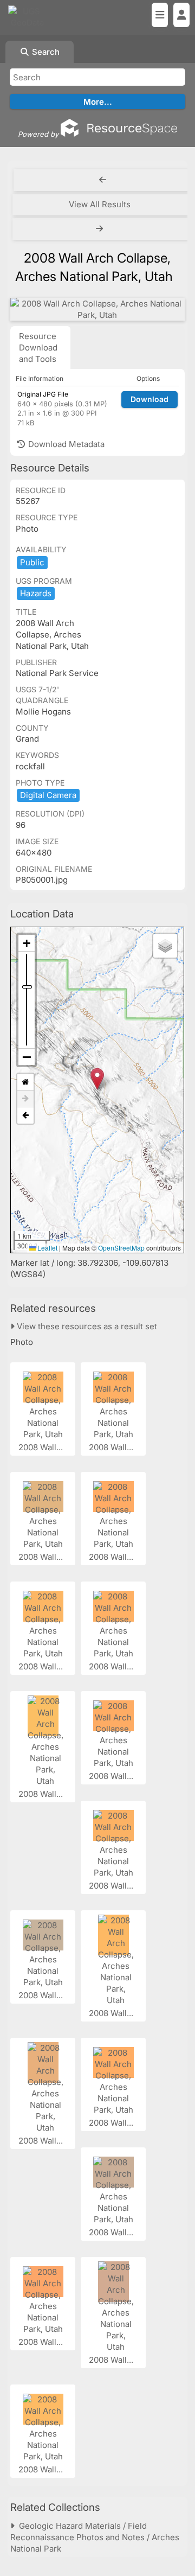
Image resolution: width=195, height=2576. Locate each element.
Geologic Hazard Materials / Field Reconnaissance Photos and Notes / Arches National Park (95, 2537)
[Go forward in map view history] (25, 1099)
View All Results (100, 204)
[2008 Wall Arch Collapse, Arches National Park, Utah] (97, 309)
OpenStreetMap (121, 1248)
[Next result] (101, 229)
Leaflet (47, 1248)
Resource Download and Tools (38, 347)
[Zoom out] (27, 1057)
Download (149, 399)
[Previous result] (103, 180)
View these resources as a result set (86, 1326)
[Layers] (165, 946)
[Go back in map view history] (25, 1115)
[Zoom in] (27, 943)
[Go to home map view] (25, 1082)
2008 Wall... (42, 1447)
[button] (97, 1079)
